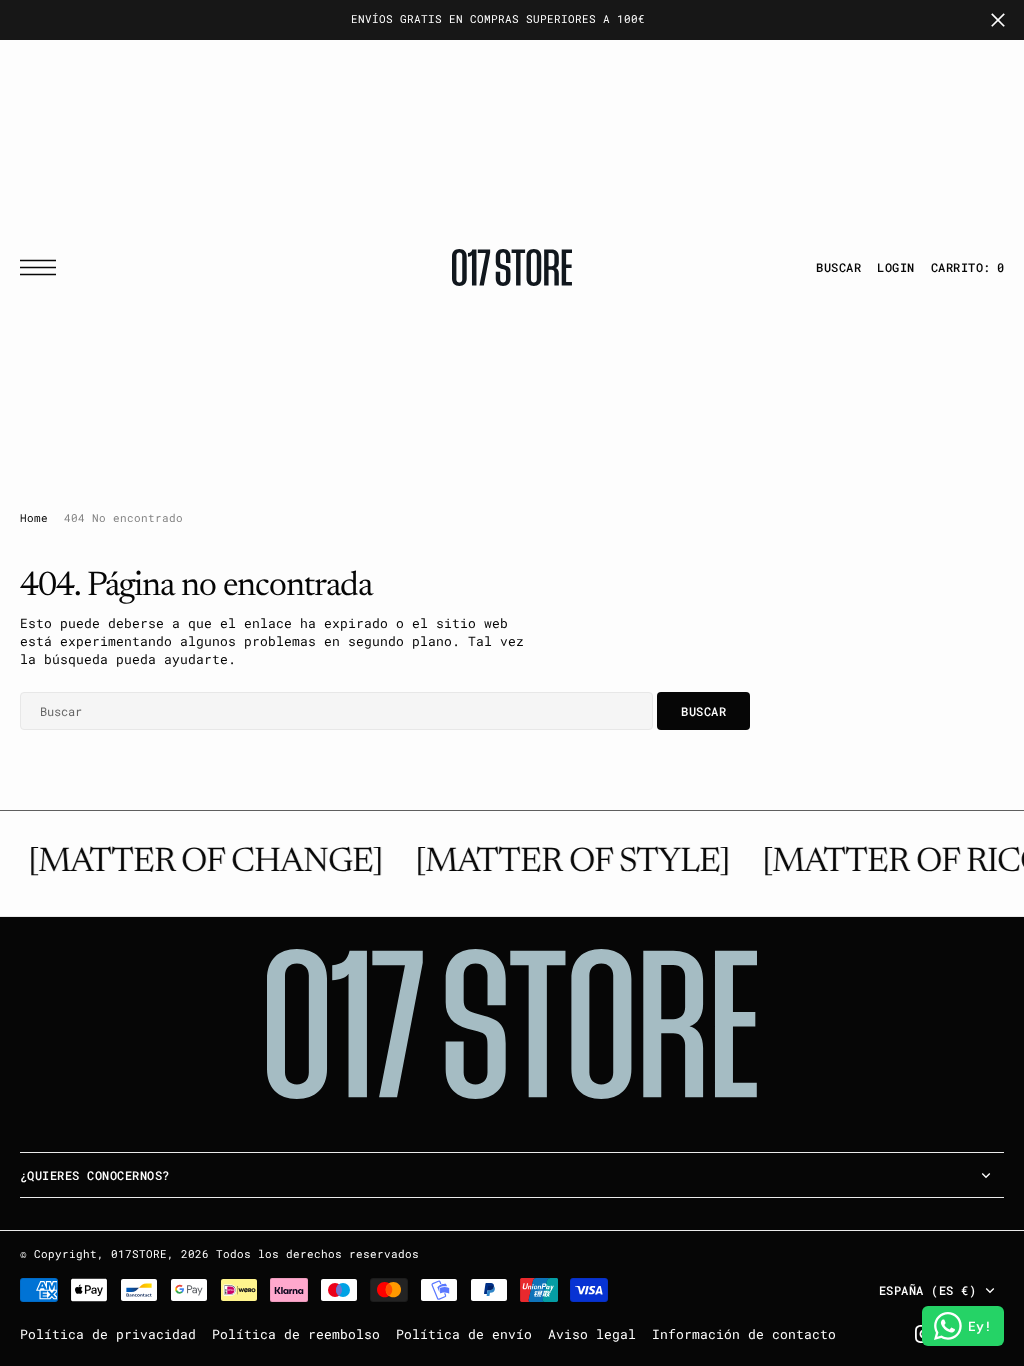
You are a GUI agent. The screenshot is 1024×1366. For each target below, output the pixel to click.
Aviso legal (592, 1334)
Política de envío (464, 1334)
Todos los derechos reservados (317, 1254)
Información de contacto (744, 1334)
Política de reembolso (296, 1334)
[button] (43, 267)
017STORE (139, 1254)
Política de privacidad (108, 1334)
